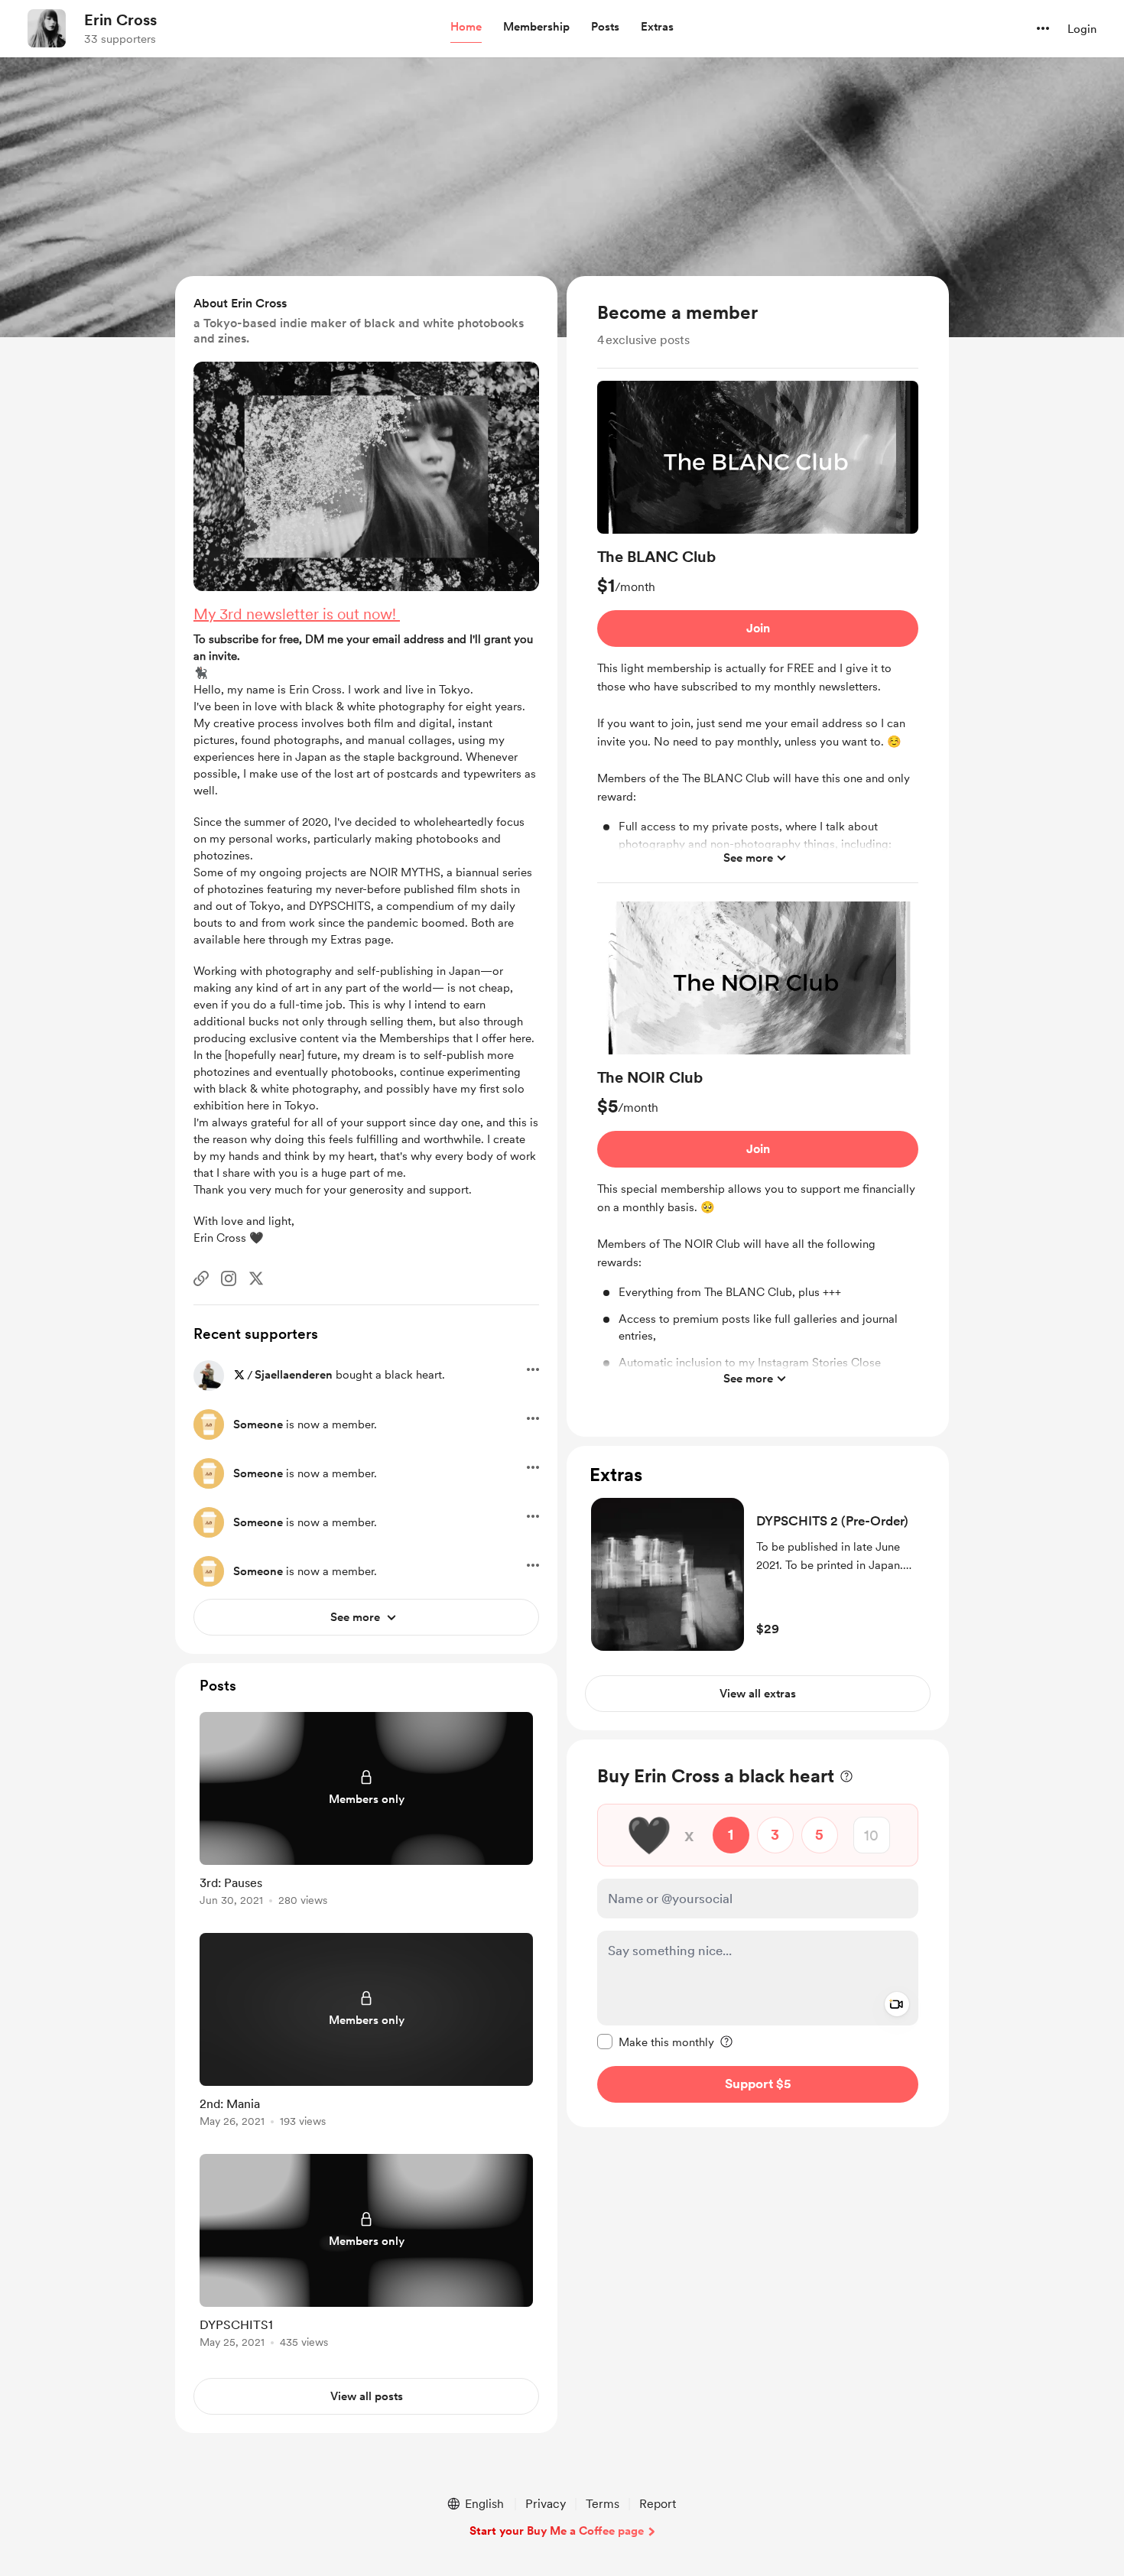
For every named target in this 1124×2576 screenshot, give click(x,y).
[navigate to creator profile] (47, 28)
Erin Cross (120, 20)
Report (658, 2504)
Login (1082, 29)
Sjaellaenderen (294, 1375)
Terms (603, 2504)
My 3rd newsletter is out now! (297, 614)
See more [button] (748, 858)
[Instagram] (229, 1278)
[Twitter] (256, 1278)
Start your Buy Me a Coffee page (557, 2531)
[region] (758, 856)
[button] (466, 28)
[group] (758, 632)
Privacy (546, 2504)
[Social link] (201, 1278)
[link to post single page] (366, 1812)
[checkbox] (656, 2042)
